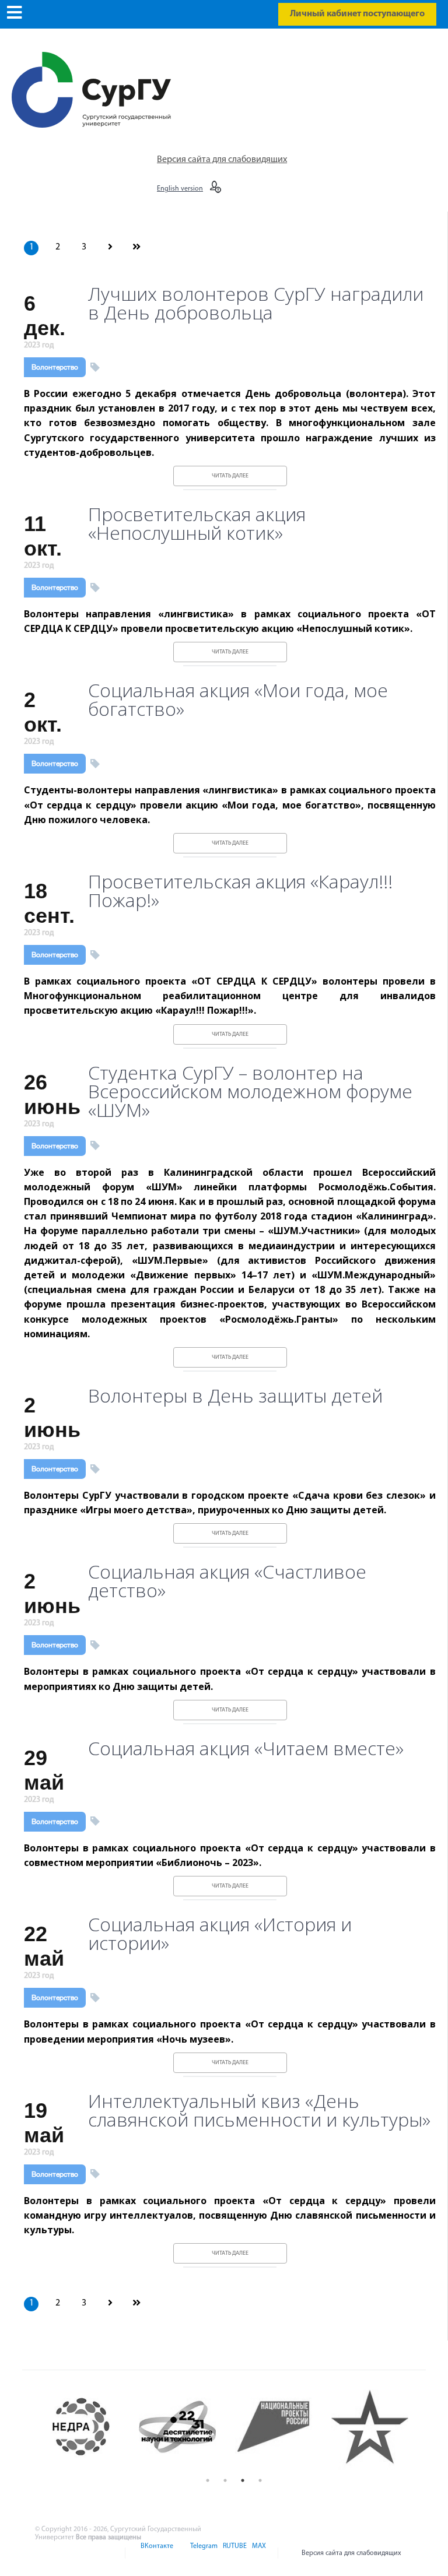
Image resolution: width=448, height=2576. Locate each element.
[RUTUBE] (234, 2553)
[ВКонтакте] (156, 2553)
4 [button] (260, 2480)
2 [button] (225, 2480)
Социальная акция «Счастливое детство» (227, 1581)
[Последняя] (136, 248)
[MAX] (257, 2553)
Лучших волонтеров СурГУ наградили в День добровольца (256, 303)
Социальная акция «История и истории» (220, 1934)
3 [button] (243, 2480)
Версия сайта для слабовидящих (222, 160)
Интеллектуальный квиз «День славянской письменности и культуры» (259, 2110)
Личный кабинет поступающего (357, 14)
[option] (91, 2426)
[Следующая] (110, 248)
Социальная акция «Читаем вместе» (246, 1748)
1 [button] (208, 2480)
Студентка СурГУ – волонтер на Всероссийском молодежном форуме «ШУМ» (250, 1091)
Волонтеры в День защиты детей (235, 1396)
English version (180, 189)
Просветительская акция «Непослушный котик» (197, 523)
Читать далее (230, 476)
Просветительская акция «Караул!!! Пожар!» (240, 891)
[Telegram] (203, 2553)
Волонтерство (55, 367)
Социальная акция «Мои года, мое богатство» (238, 700)
